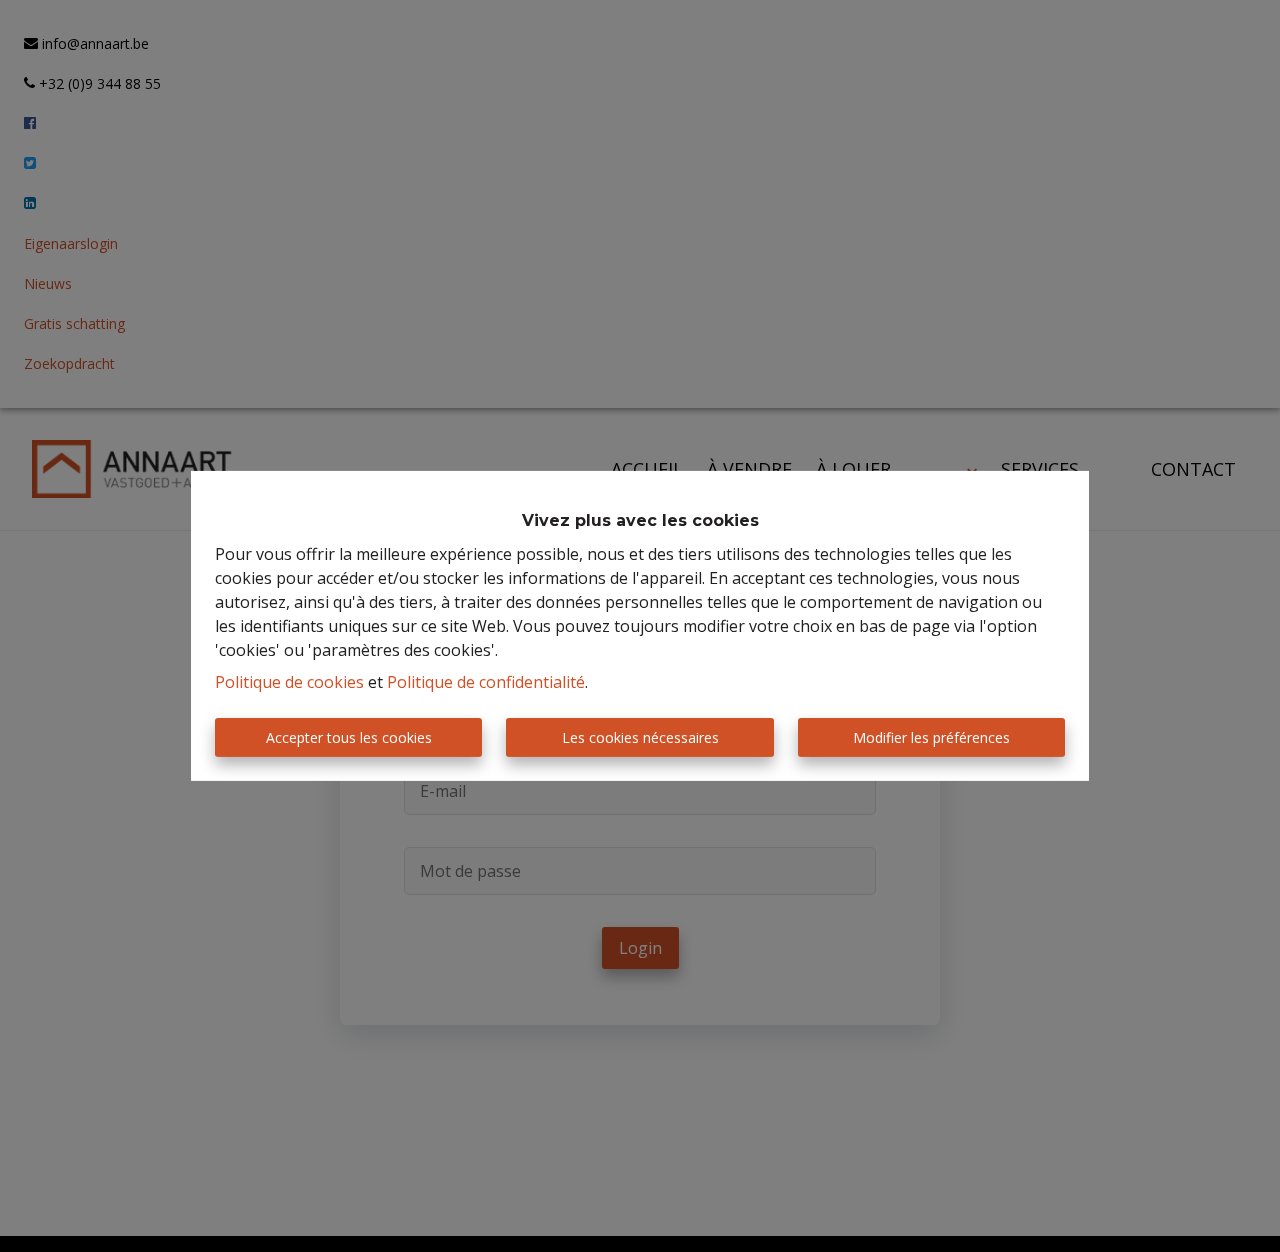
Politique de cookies (289, 682)
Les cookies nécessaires (640, 737)
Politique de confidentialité (486, 682)
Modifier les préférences (931, 737)
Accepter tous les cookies (349, 737)
